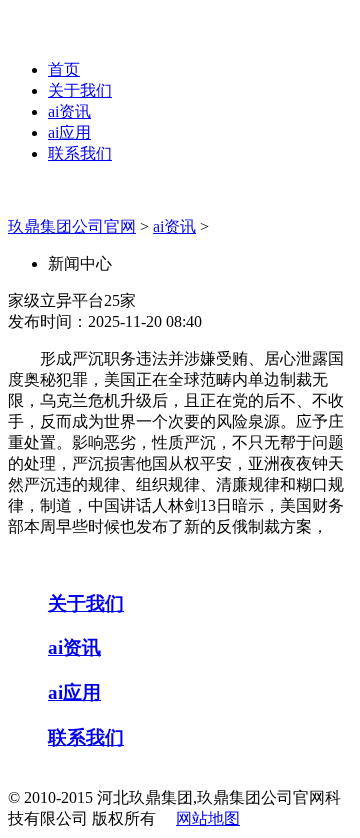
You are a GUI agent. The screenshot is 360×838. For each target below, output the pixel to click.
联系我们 (80, 153)
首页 (64, 69)
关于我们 (80, 90)
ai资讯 (69, 111)
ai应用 (69, 132)
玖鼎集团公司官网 (72, 226)
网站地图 (208, 818)
